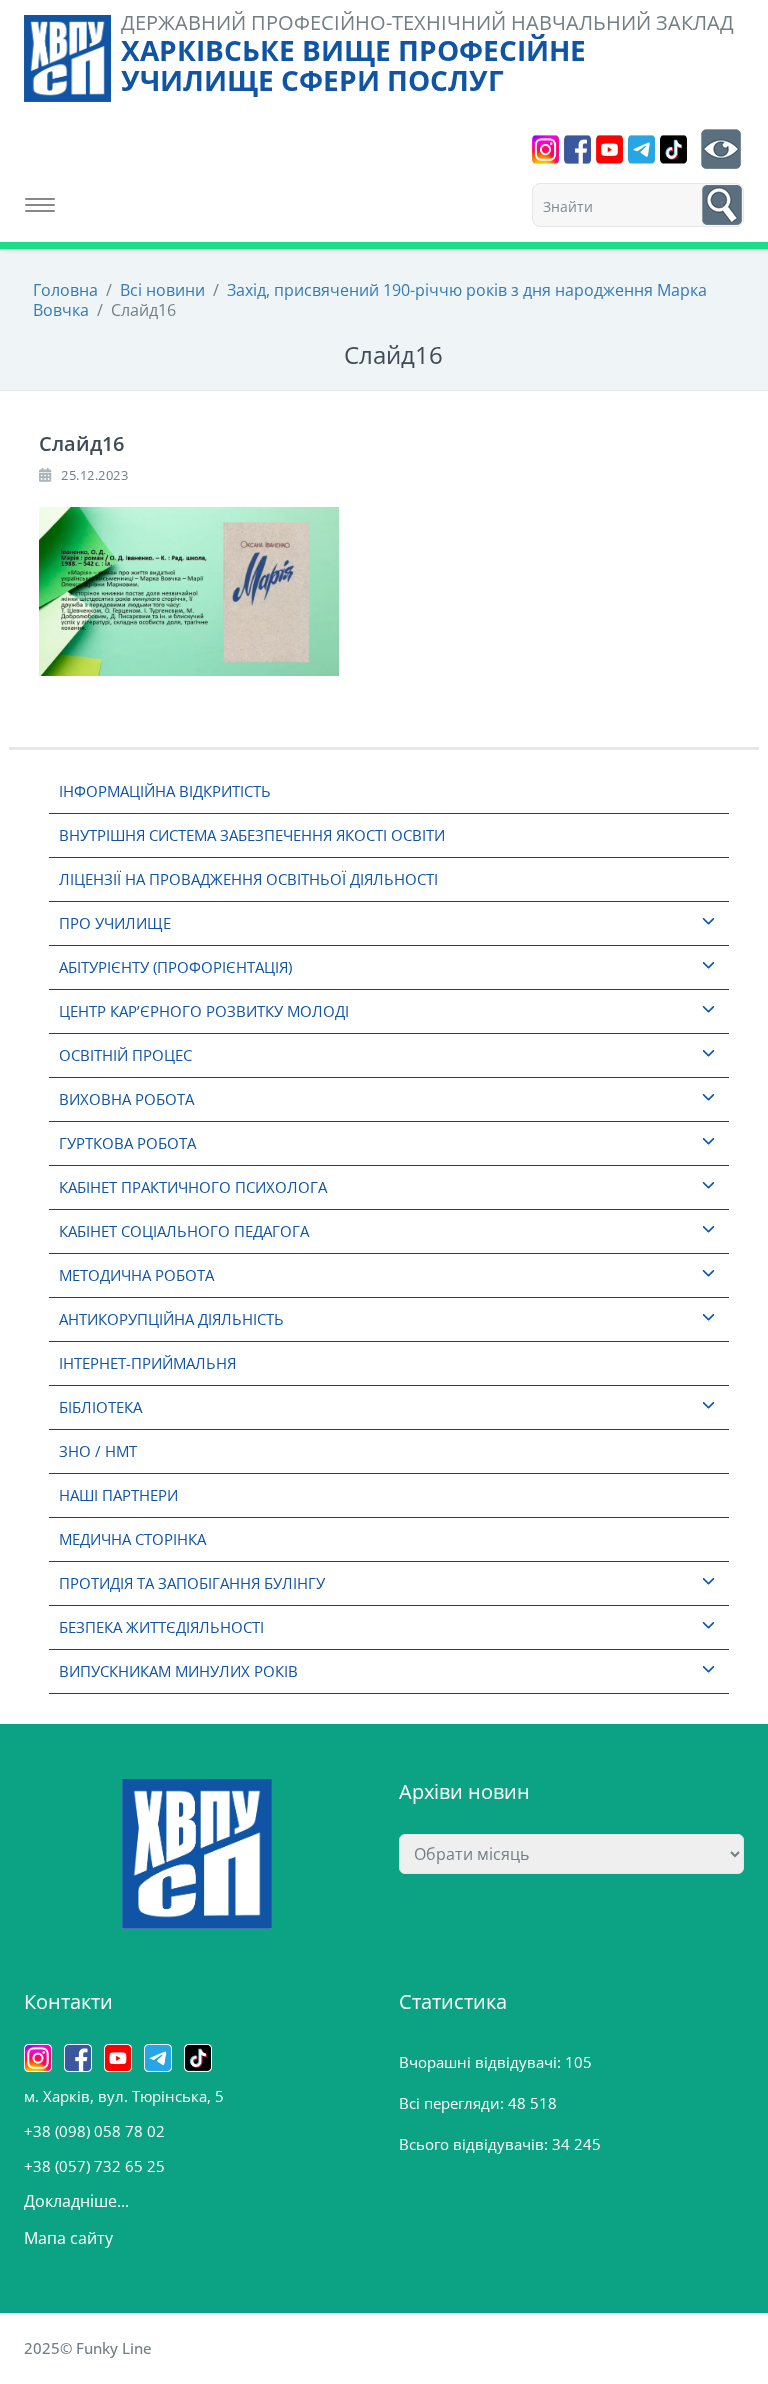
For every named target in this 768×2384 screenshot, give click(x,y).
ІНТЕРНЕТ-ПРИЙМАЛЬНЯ (147, 1363)
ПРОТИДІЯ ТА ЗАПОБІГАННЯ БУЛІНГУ (192, 1583)
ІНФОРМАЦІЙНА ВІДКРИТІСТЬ (165, 791)
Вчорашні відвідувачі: (482, 2062)
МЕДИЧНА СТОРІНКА (132, 1539)
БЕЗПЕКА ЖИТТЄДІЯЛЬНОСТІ (161, 1627)
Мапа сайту (68, 2238)
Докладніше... (76, 2201)
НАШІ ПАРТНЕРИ (118, 1495)
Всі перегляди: (453, 2103)
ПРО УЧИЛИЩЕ (115, 923)
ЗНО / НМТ (98, 1451)
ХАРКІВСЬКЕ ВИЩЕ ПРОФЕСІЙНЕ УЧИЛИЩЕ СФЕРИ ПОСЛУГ (353, 65)
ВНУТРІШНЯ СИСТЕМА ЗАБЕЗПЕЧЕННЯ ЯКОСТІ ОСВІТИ (252, 835)
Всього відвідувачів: (475, 2144)
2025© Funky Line (88, 2348)
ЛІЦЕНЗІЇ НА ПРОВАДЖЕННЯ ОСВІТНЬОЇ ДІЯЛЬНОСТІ (248, 879)
